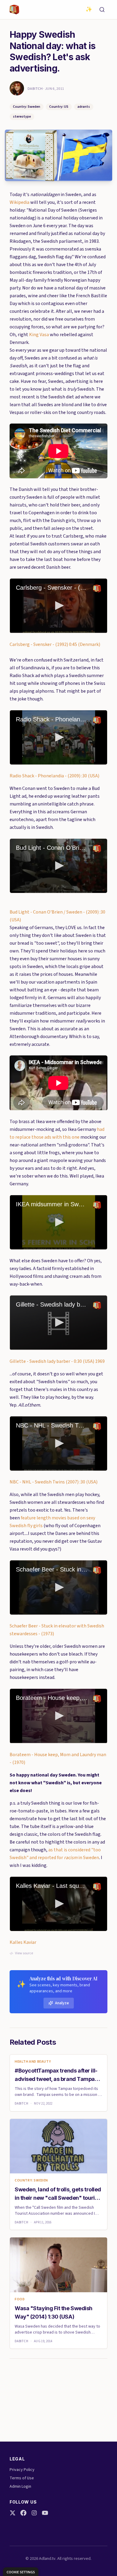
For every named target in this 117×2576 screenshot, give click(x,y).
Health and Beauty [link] (33, 2062)
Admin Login (20, 2487)
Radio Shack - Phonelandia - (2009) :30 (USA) (54, 776)
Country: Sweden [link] (31, 2181)
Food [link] (20, 2299)
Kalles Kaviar (23, 1942)
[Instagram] (34, 2513)
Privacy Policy (22, 2470)
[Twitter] (13, 2513)
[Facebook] (23, 2513)
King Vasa (39, 335)
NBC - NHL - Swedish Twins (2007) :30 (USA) (54, 1482)
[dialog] (21, 2572)
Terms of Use (22, 2478)
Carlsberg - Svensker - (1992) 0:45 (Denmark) (55, 644)
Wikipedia (19, 202)
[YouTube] (45, 2513)
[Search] (102, 10)
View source (24, 1953)
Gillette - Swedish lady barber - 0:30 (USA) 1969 (57, 1361)
